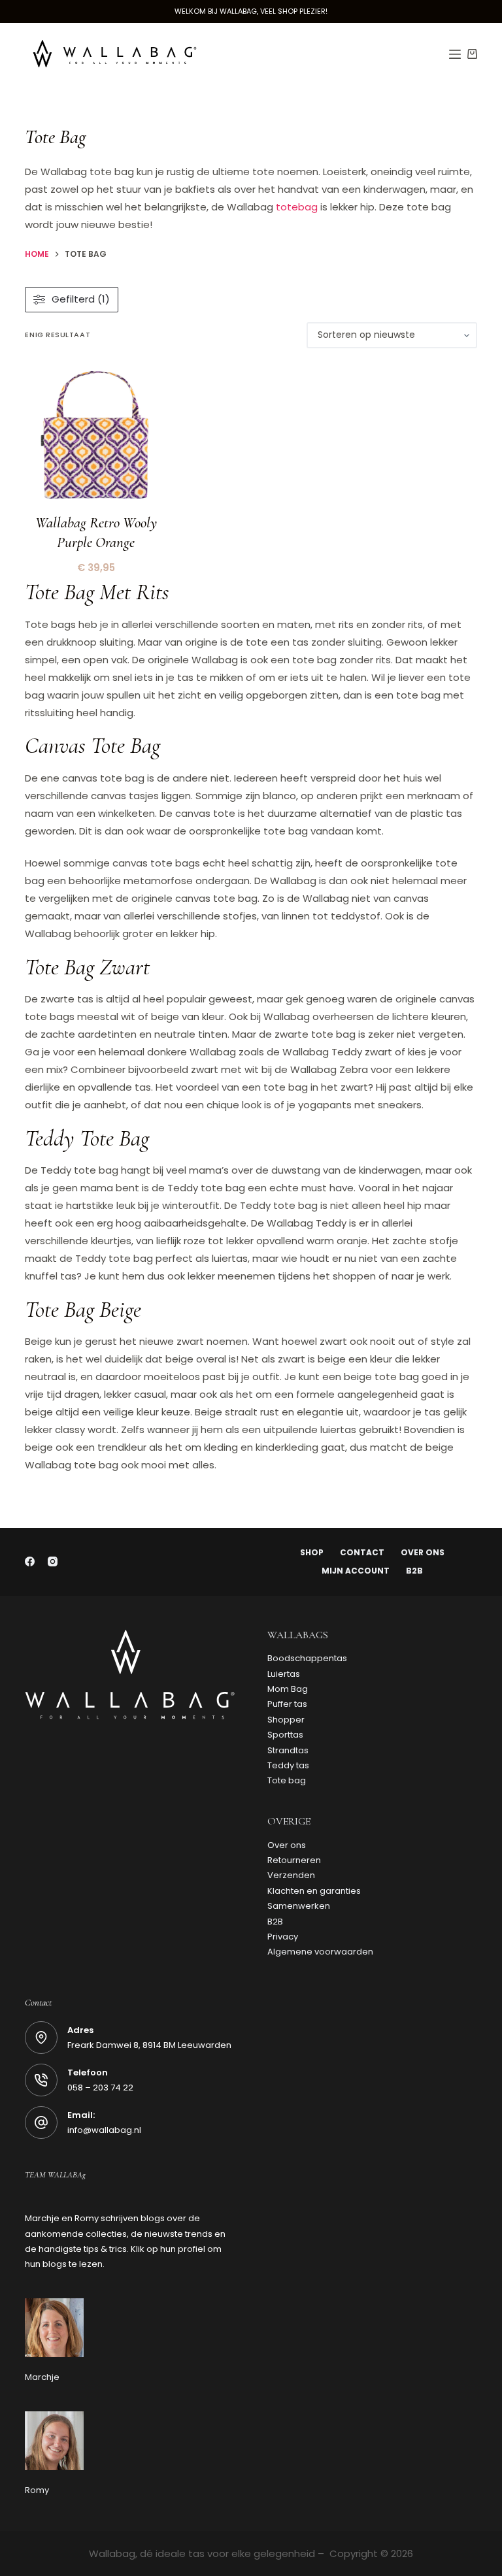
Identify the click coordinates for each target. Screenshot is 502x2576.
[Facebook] (30, 1561)
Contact (362, 1553)
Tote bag (287, 1780)
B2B (414, 1571)
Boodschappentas (307, 1658)
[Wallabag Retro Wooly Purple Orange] (96, 436)
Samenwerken (299, 1906)
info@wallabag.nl (104, 2130)
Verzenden (291, 1875)
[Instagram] (53, 1561)
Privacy (283, 1937)
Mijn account (356, 1571)
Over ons (423, 1553)
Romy (37, 2490)
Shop (312, 1553)
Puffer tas (287, 1704)
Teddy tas (288, 1765)
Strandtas (288, 1750)
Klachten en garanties (314, 1891)
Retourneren (294, 1860)
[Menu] (455, 54)
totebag (297, 207)
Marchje (42, 2377)
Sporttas (285, 1735)
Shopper (286, 1720)
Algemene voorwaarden (320, 1952)
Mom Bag (288, 1689)
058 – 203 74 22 (100, 2088)
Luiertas (284, 1674)
